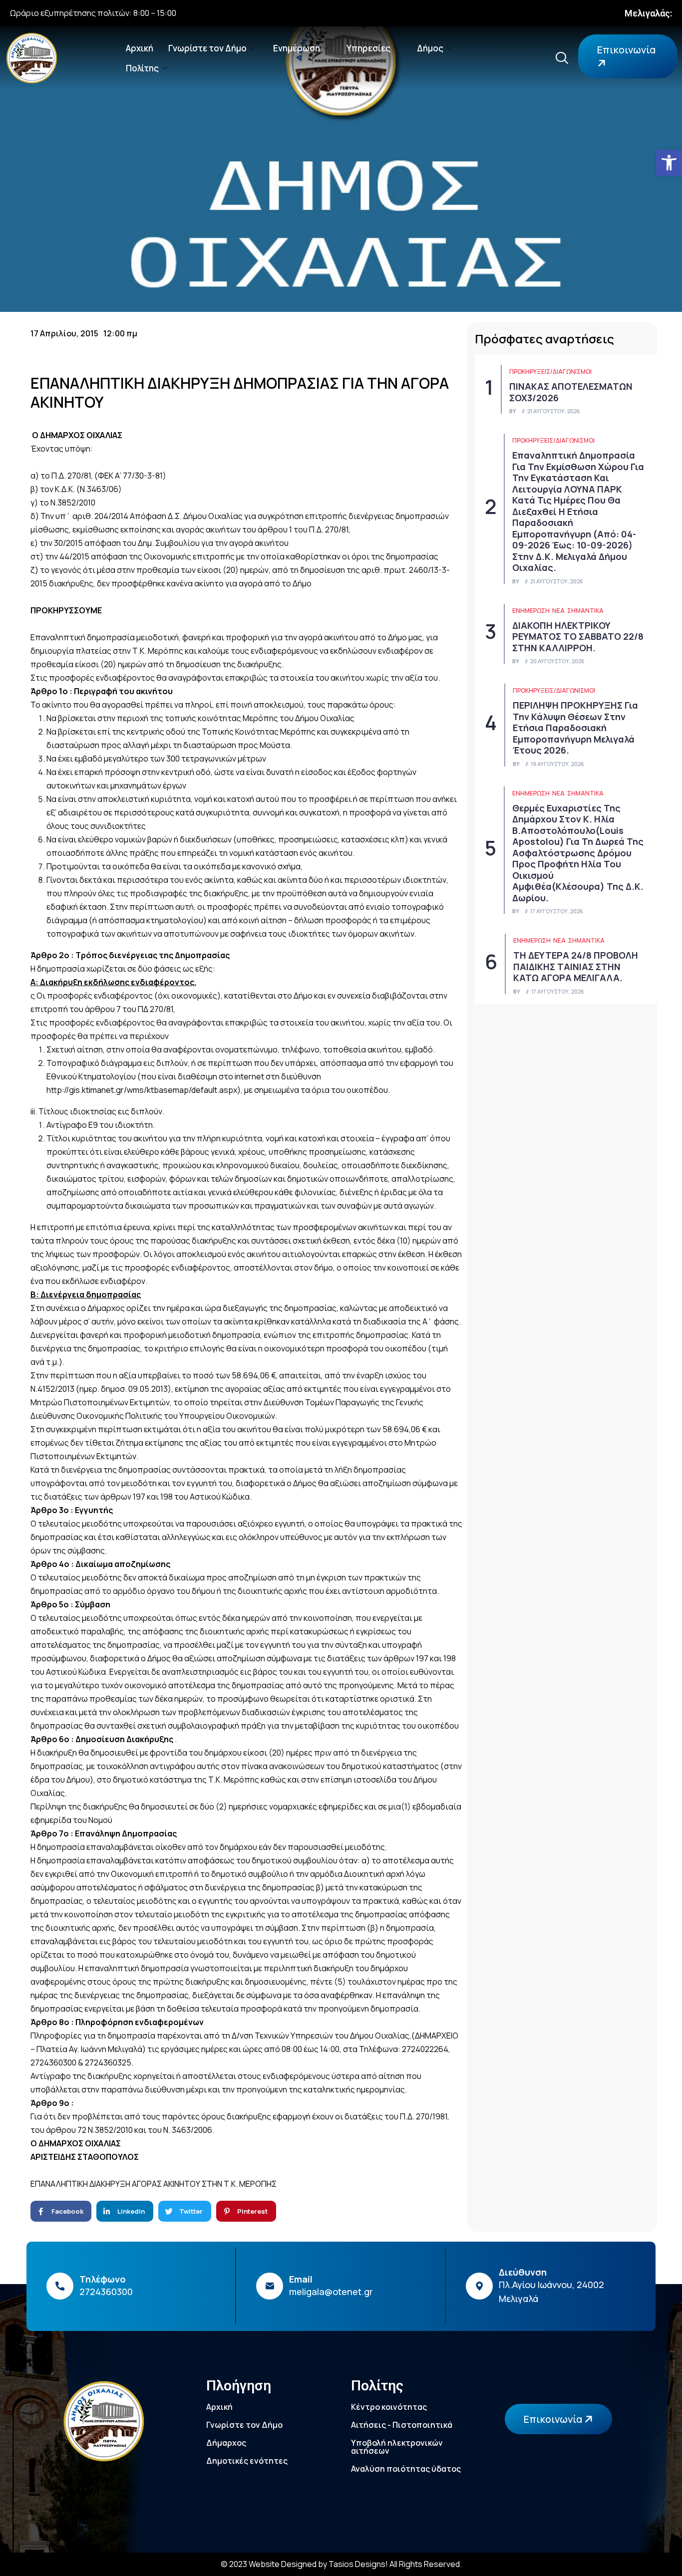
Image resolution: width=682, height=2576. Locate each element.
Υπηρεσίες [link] (368, 48)
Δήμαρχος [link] (226, 2443)
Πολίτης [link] (142, 68)
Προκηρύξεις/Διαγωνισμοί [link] (550, 372)
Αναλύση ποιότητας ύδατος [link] (406, 2469)
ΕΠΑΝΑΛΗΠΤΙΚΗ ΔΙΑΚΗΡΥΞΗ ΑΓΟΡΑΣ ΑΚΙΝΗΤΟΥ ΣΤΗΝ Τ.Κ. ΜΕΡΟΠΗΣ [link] (154, 2184)
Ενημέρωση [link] (297, 48)
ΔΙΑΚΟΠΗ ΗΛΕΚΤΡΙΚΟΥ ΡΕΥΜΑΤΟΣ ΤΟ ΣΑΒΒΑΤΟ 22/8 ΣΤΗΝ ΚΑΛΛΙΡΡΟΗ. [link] (578, 637)
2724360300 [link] (106, 2292)
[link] (669, 163)
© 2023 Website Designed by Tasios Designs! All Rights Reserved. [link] (341, 2564)
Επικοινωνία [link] (626, 50)
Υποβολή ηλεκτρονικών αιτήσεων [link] (397, 2447)
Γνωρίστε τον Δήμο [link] (207, 48)
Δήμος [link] (430, 48)
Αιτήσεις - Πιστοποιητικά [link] (402, 2425)
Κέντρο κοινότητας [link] (389, 2407)
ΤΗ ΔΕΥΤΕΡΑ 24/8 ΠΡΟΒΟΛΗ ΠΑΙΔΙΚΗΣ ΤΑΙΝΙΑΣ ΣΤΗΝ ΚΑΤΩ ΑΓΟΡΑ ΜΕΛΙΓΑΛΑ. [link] (576, 966)
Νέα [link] (558, 611)
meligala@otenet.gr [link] (331, 2292)
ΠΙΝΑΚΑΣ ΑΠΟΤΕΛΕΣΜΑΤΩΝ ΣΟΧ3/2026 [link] (571, 392)
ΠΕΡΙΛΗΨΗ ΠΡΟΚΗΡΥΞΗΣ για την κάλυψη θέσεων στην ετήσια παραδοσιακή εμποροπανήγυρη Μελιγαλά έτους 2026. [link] (575, 728)
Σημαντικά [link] (585, 611)
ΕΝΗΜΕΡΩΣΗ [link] (531, 611)
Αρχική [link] (140, 48)
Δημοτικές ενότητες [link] (247, 2461)
